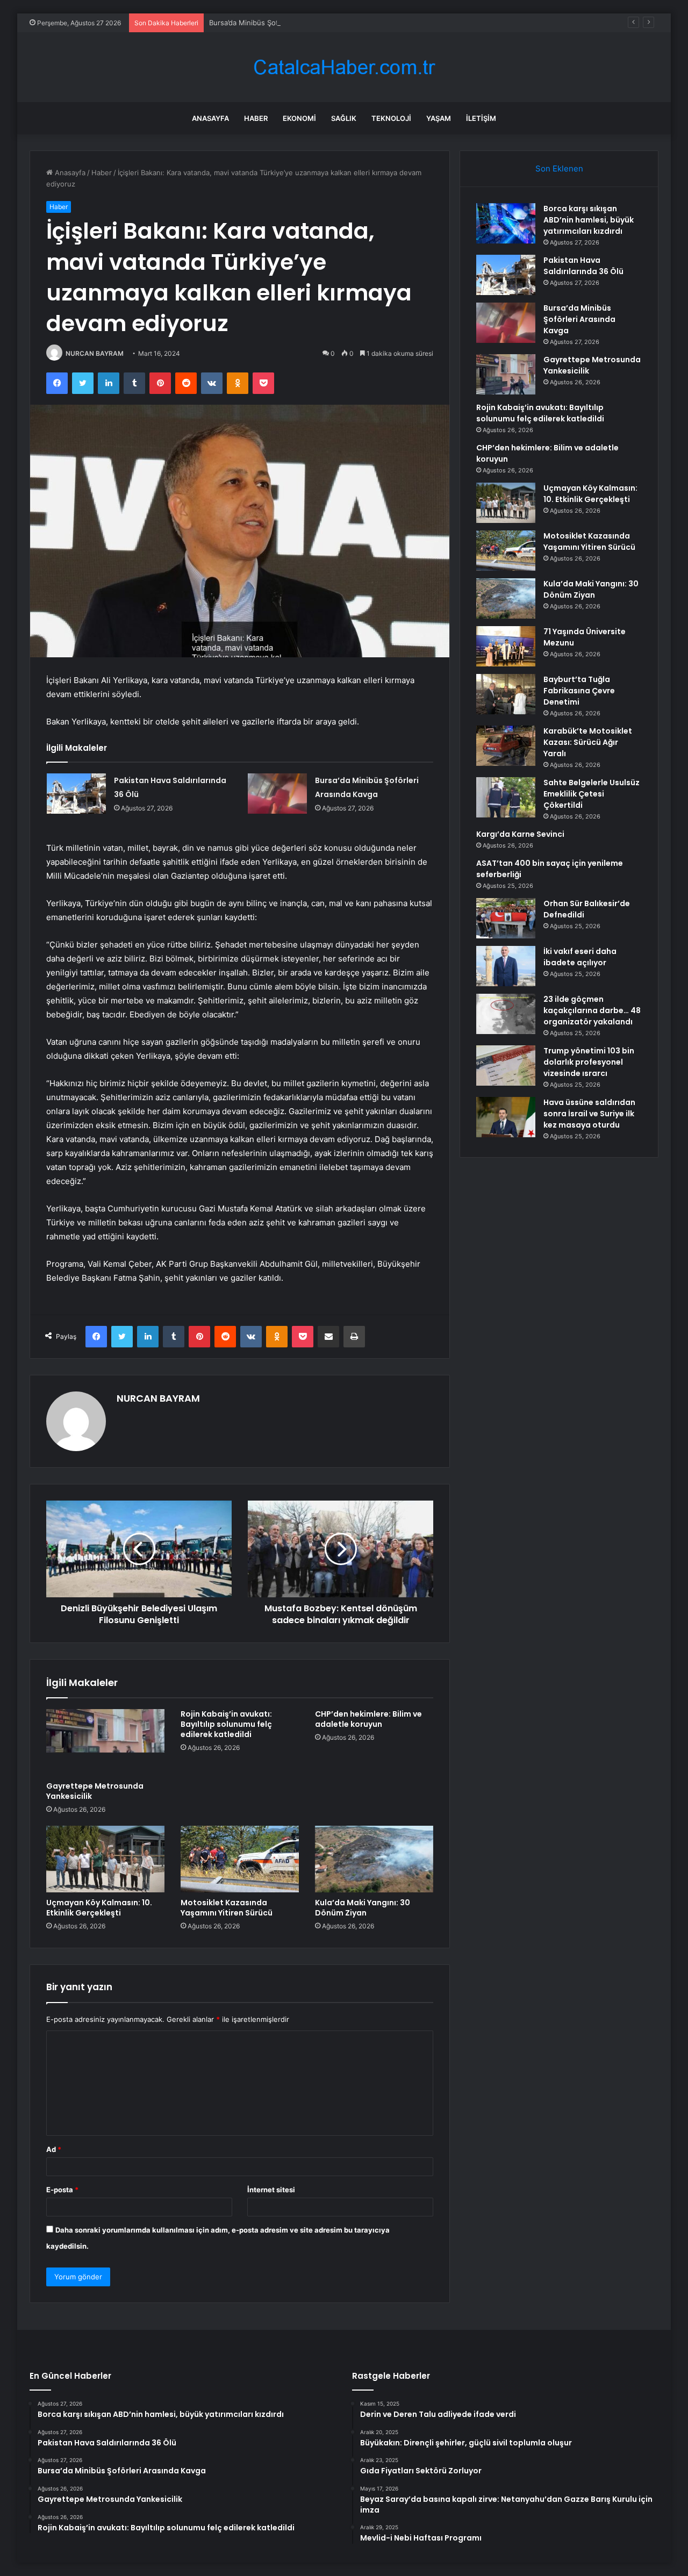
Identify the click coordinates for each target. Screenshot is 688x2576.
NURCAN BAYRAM (95, 353)
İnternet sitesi (271, 2190)
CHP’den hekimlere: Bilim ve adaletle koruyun (368, 1719)
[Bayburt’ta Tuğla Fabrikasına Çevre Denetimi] (506, 694)
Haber (256, 118)
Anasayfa (210, 118)
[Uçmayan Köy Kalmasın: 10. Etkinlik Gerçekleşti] (105, 1859)
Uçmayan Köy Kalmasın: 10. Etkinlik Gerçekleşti (99, 1908)
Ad (54, 2149)
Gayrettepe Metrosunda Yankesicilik (95, 1791)
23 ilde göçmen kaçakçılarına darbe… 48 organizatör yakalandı (592, 1010)
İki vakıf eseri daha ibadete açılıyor (580, 957)
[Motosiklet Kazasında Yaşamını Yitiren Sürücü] (240, 1859)
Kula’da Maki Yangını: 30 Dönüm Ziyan (363, 1908)
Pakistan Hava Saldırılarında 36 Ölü (583, 266)
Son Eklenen (559, 168)
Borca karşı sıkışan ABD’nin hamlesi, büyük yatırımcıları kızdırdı (589, 220)
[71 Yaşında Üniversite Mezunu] (506, 646)
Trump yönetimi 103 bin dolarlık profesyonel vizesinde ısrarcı (589, 1062)
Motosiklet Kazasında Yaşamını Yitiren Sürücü (227, 1908)
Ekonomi (299, 118)
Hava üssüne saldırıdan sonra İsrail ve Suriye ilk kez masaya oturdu (589, 1114)
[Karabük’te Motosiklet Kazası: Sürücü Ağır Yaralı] (506, 746)
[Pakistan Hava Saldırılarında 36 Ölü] (76, 794)
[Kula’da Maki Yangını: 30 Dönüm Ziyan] (374, 1859)
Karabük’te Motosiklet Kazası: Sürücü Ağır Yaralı (588, 742)
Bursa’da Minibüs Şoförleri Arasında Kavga (279, 23)
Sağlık (344, 118)
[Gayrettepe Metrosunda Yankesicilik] (105, 1742)
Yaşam (439, 118)
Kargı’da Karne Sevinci (520, 834)
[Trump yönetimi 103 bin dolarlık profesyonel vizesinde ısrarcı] (506, 1065)
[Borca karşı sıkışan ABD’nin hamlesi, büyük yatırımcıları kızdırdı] (506, 223)
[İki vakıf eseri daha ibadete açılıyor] (506, 966)
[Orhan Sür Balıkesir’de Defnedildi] (506, 918)
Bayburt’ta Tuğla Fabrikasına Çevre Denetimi (579, 691)
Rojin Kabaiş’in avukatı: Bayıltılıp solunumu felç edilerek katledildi (226, 1724)
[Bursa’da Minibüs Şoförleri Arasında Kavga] (277, 794)
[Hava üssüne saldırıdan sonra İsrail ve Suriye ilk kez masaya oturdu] (506, 1117)
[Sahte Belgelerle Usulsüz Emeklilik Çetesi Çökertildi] (506, 797)
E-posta (62, 2190)
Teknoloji (391, 118)
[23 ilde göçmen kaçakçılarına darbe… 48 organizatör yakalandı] (506, 1014)
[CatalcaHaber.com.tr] (344, 67)
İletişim (481, 118)
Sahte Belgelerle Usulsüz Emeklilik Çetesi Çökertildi (592, 794)
